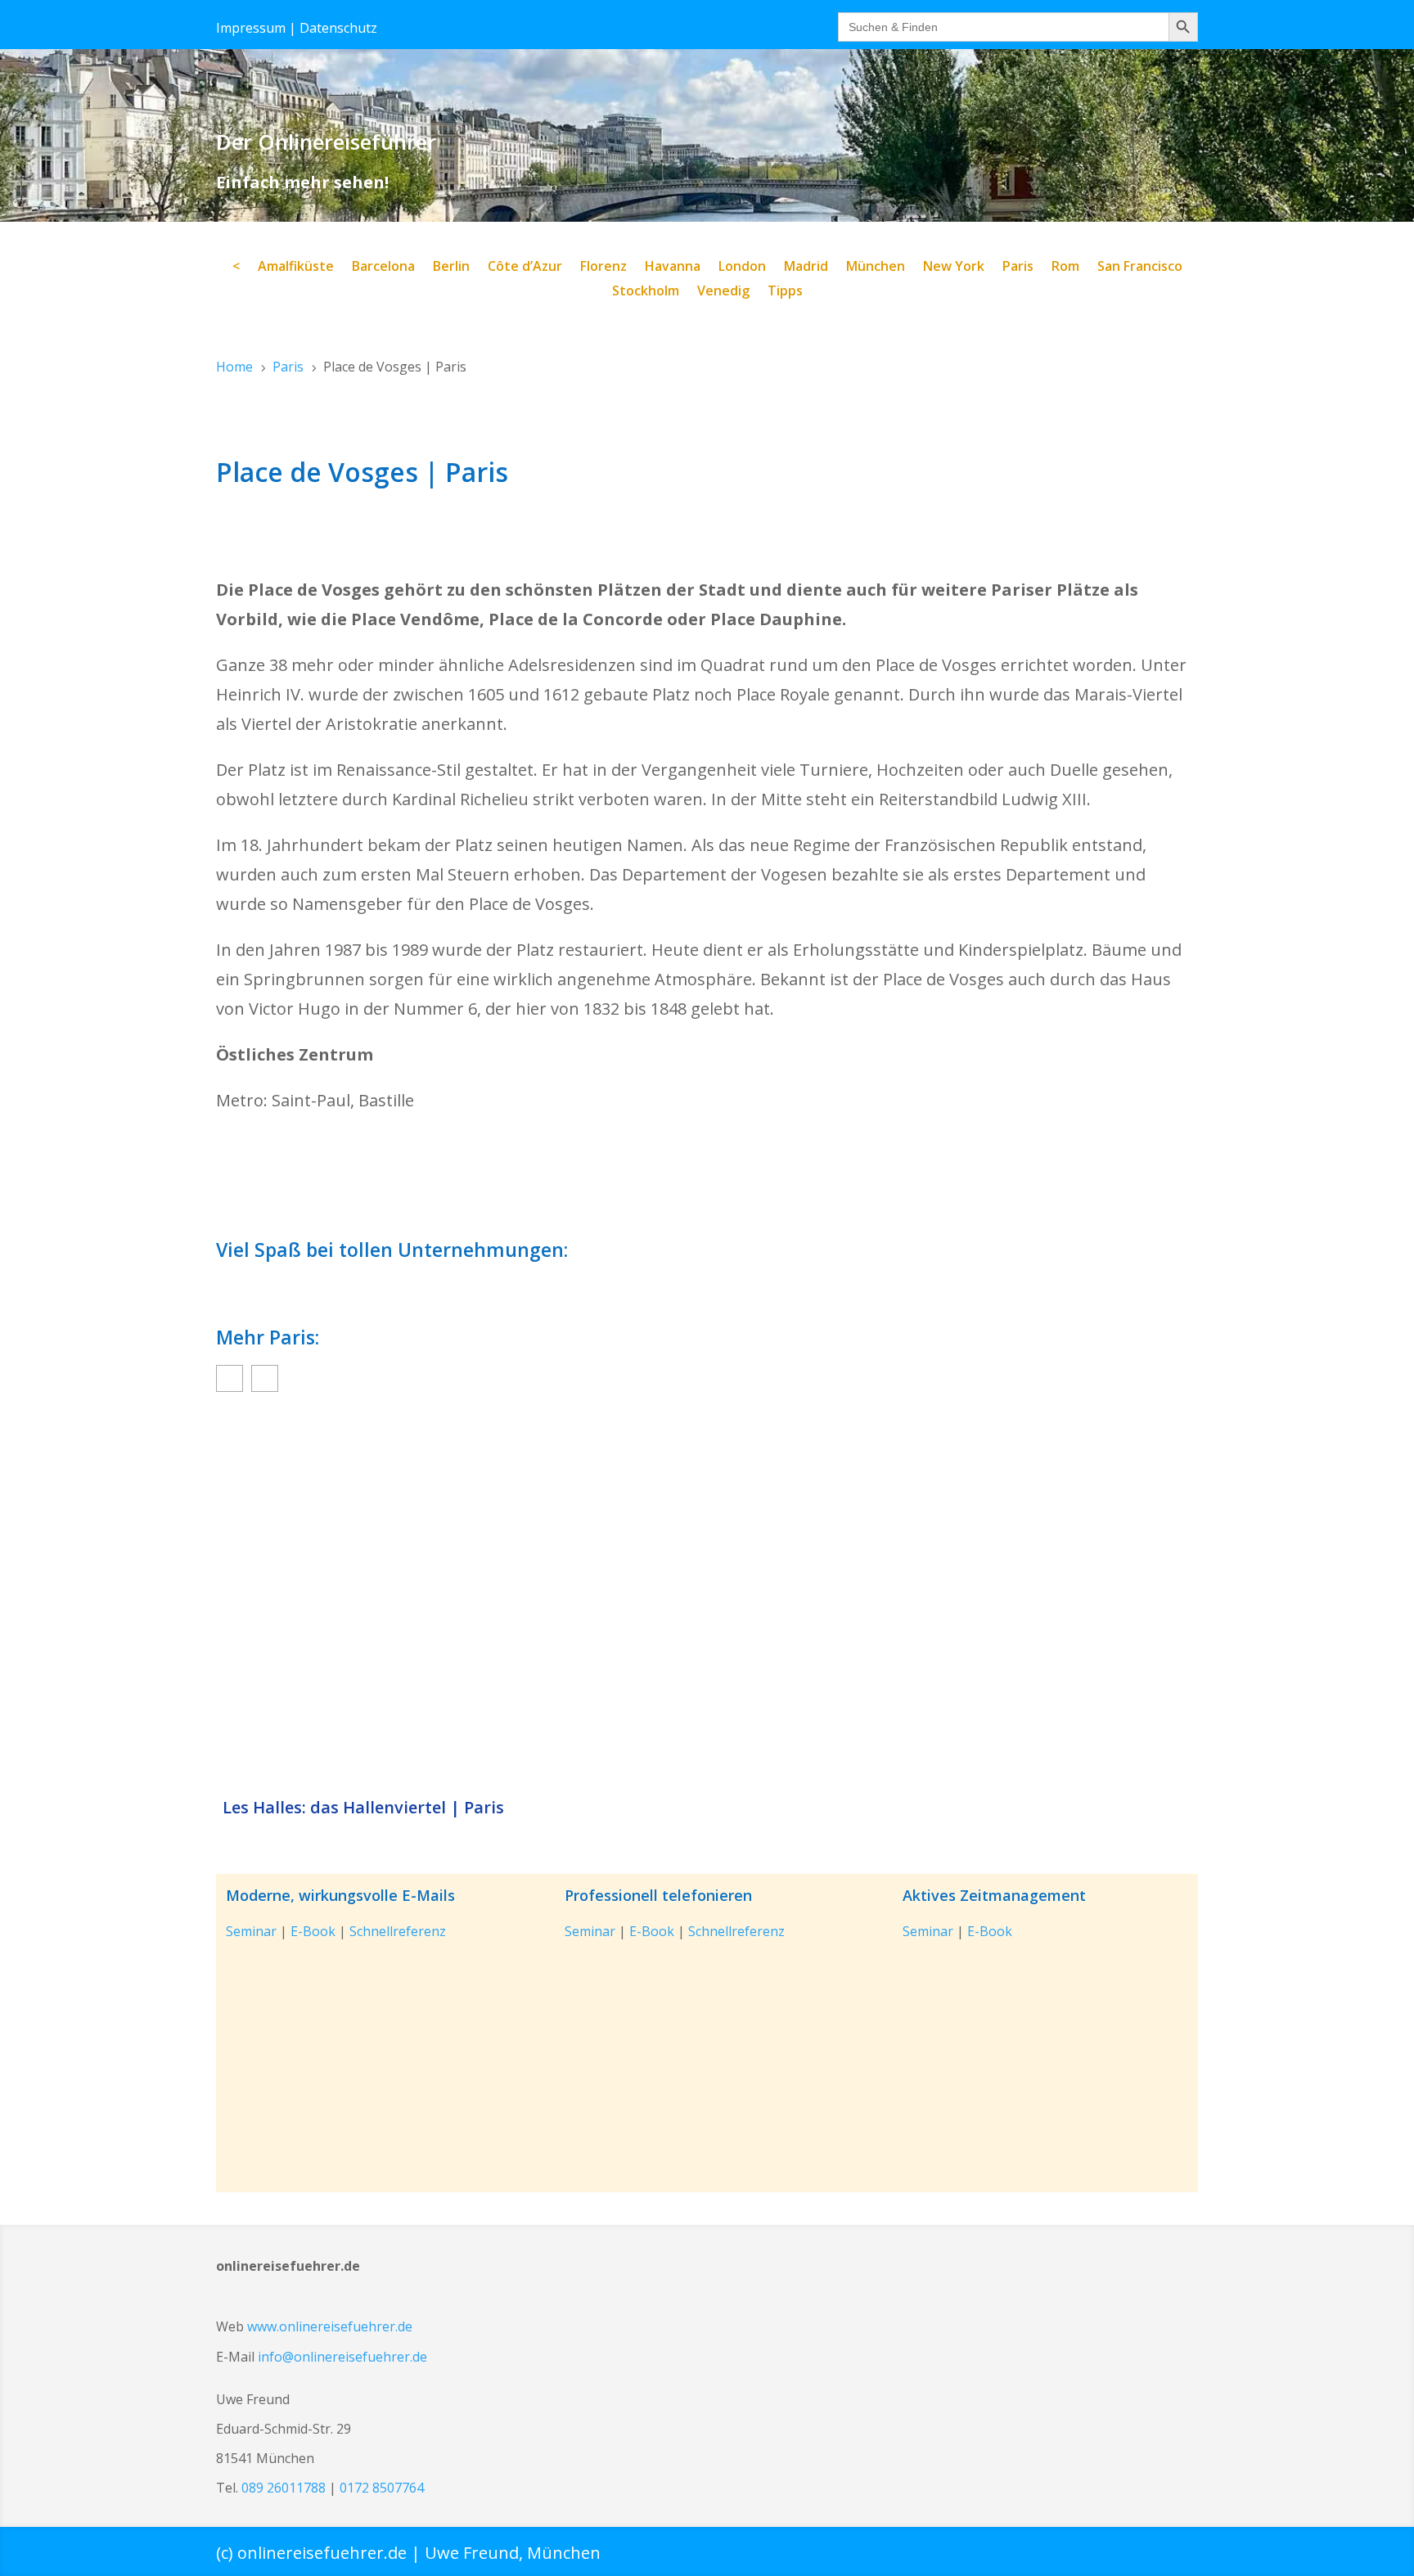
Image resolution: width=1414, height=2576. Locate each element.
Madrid (806, 268)
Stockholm (646, 292)
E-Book (313, 1931)
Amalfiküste (296, 268)
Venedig (723, 292)
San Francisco (1140, 268)
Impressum (251, 28)
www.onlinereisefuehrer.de (330, 2326)
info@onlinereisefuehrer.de (342, 2357)
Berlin (451, 268)
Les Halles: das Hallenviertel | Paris (363, 1808)
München (876, 268)
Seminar (251, 1931)
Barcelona (383, 268)
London (742, 268)
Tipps (785, 292)
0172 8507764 (382, 2488)
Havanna (673, 268)
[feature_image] (707, 1598)
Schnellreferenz (398, 1931)
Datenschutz (338, 28)
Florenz (603, 268)
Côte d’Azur (525, 268)
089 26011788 (284, 2488)
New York (954, 268)
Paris (1018, 268)
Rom (1065, 268)
